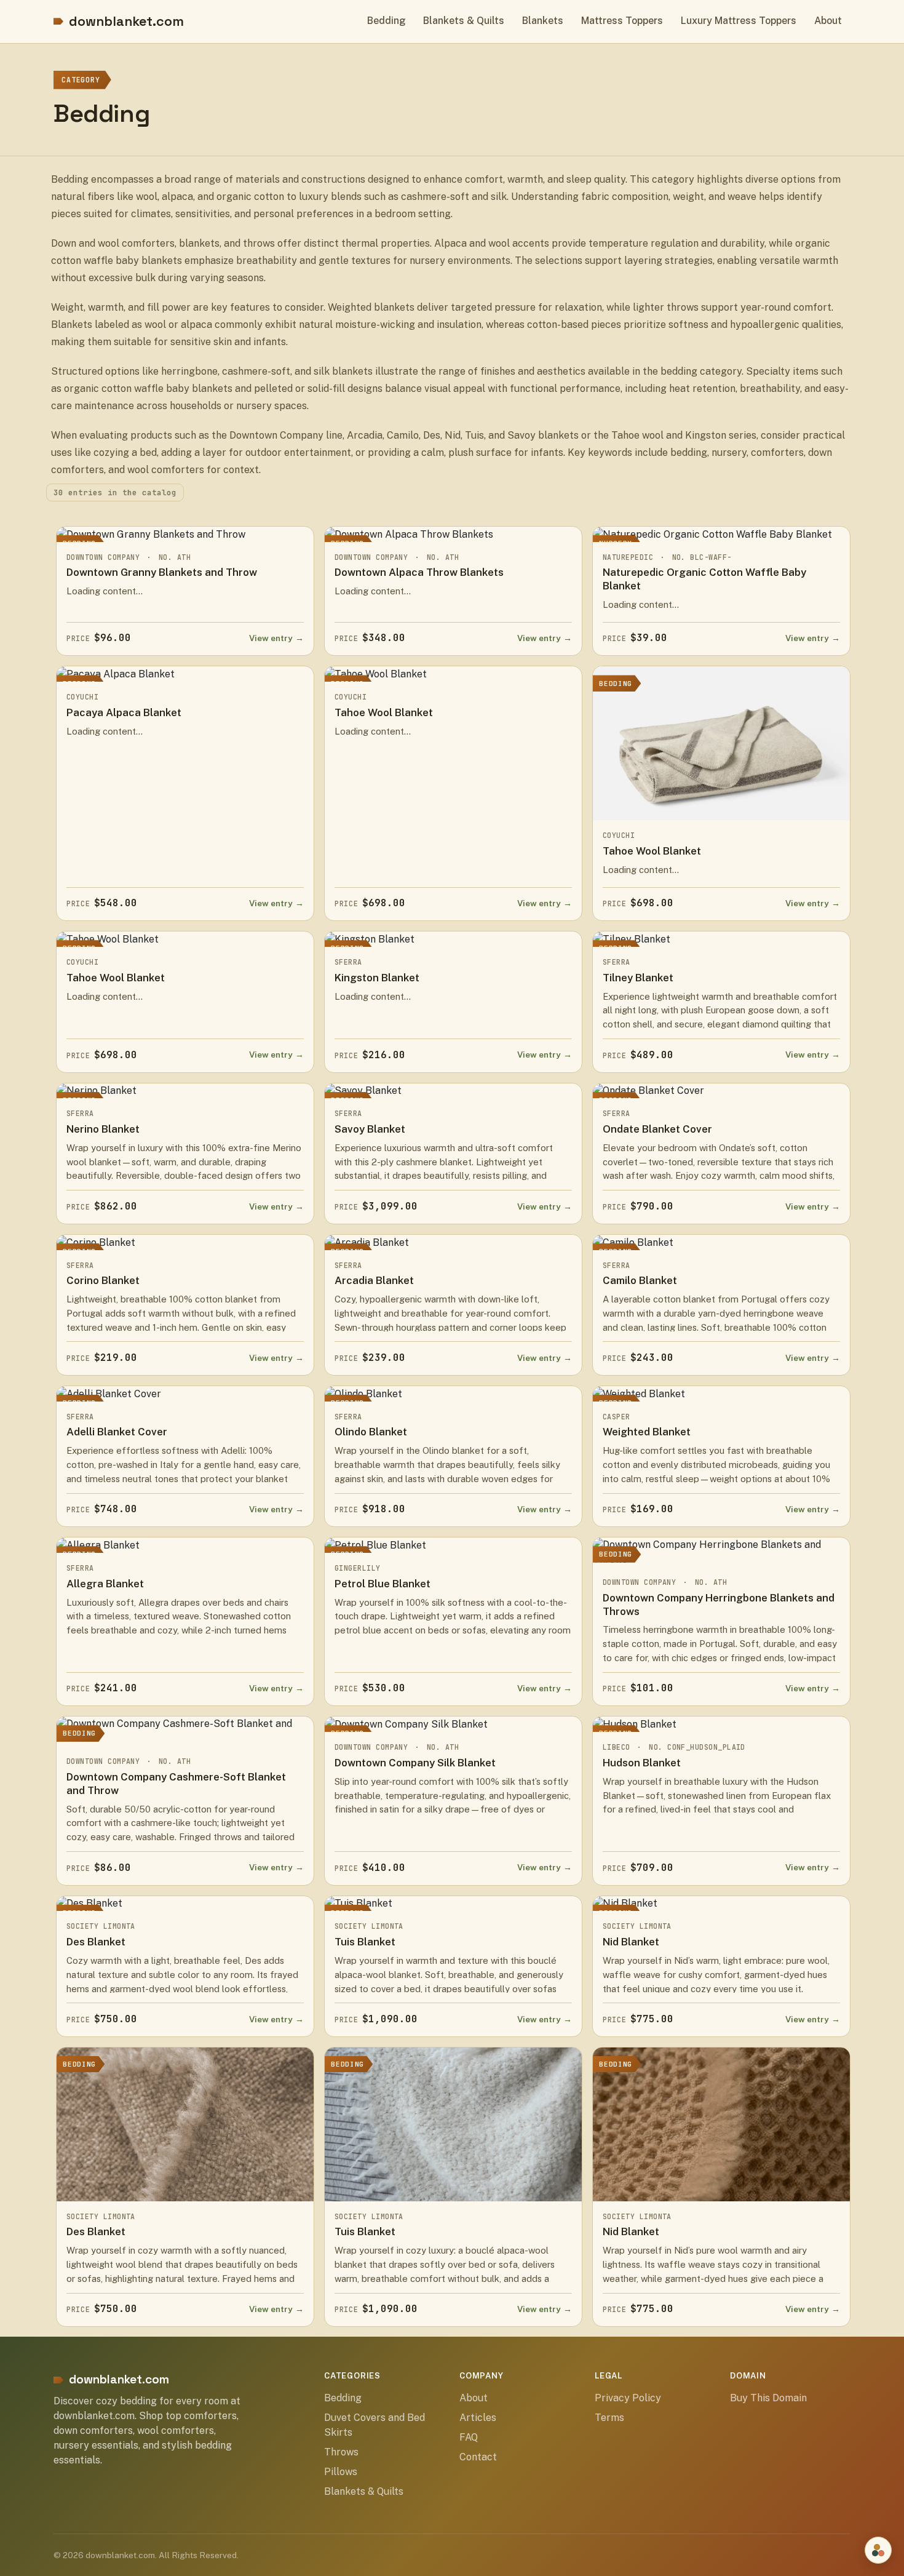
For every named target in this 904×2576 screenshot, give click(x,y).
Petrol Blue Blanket (383, 1584)
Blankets (543, 21)
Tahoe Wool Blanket (384, 712)
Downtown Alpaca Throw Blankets (419, 572)
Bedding (387, 21)
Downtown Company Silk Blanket (415, 1763)
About (828, 21)
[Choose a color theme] (878, 2550)
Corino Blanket (103, 1280)
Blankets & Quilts (464, 21)
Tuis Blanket (365, 1942)
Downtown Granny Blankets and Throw (162, 572)
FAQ (469, 2437)
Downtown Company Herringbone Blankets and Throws (719, 1605)
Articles (478, 2418)
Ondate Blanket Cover (657, 1129)
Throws (341, 2452)
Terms (609, 2418)
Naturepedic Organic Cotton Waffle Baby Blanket (704, 579)
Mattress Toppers (622, 21)
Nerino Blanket (103, 1129)
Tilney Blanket (638, 978)
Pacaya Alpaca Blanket (124, 712)
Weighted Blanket (647, 1432)
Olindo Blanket (371, 1432)
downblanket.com (126, 21)
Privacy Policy (628, 2398)
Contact (478, 2457)
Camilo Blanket (640, 1280)
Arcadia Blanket (374, 1280)
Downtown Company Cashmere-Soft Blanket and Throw (176, 1784)
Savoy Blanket (370, 1129)
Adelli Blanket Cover (117, 1432)
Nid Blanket (631, 1942)
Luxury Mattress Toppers (739, 21)
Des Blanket (96, 1942)
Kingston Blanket (377, 978)
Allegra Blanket (105, 1584)
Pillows (341, 2472)
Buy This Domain (768, 2398)
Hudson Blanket (642, 1763)
